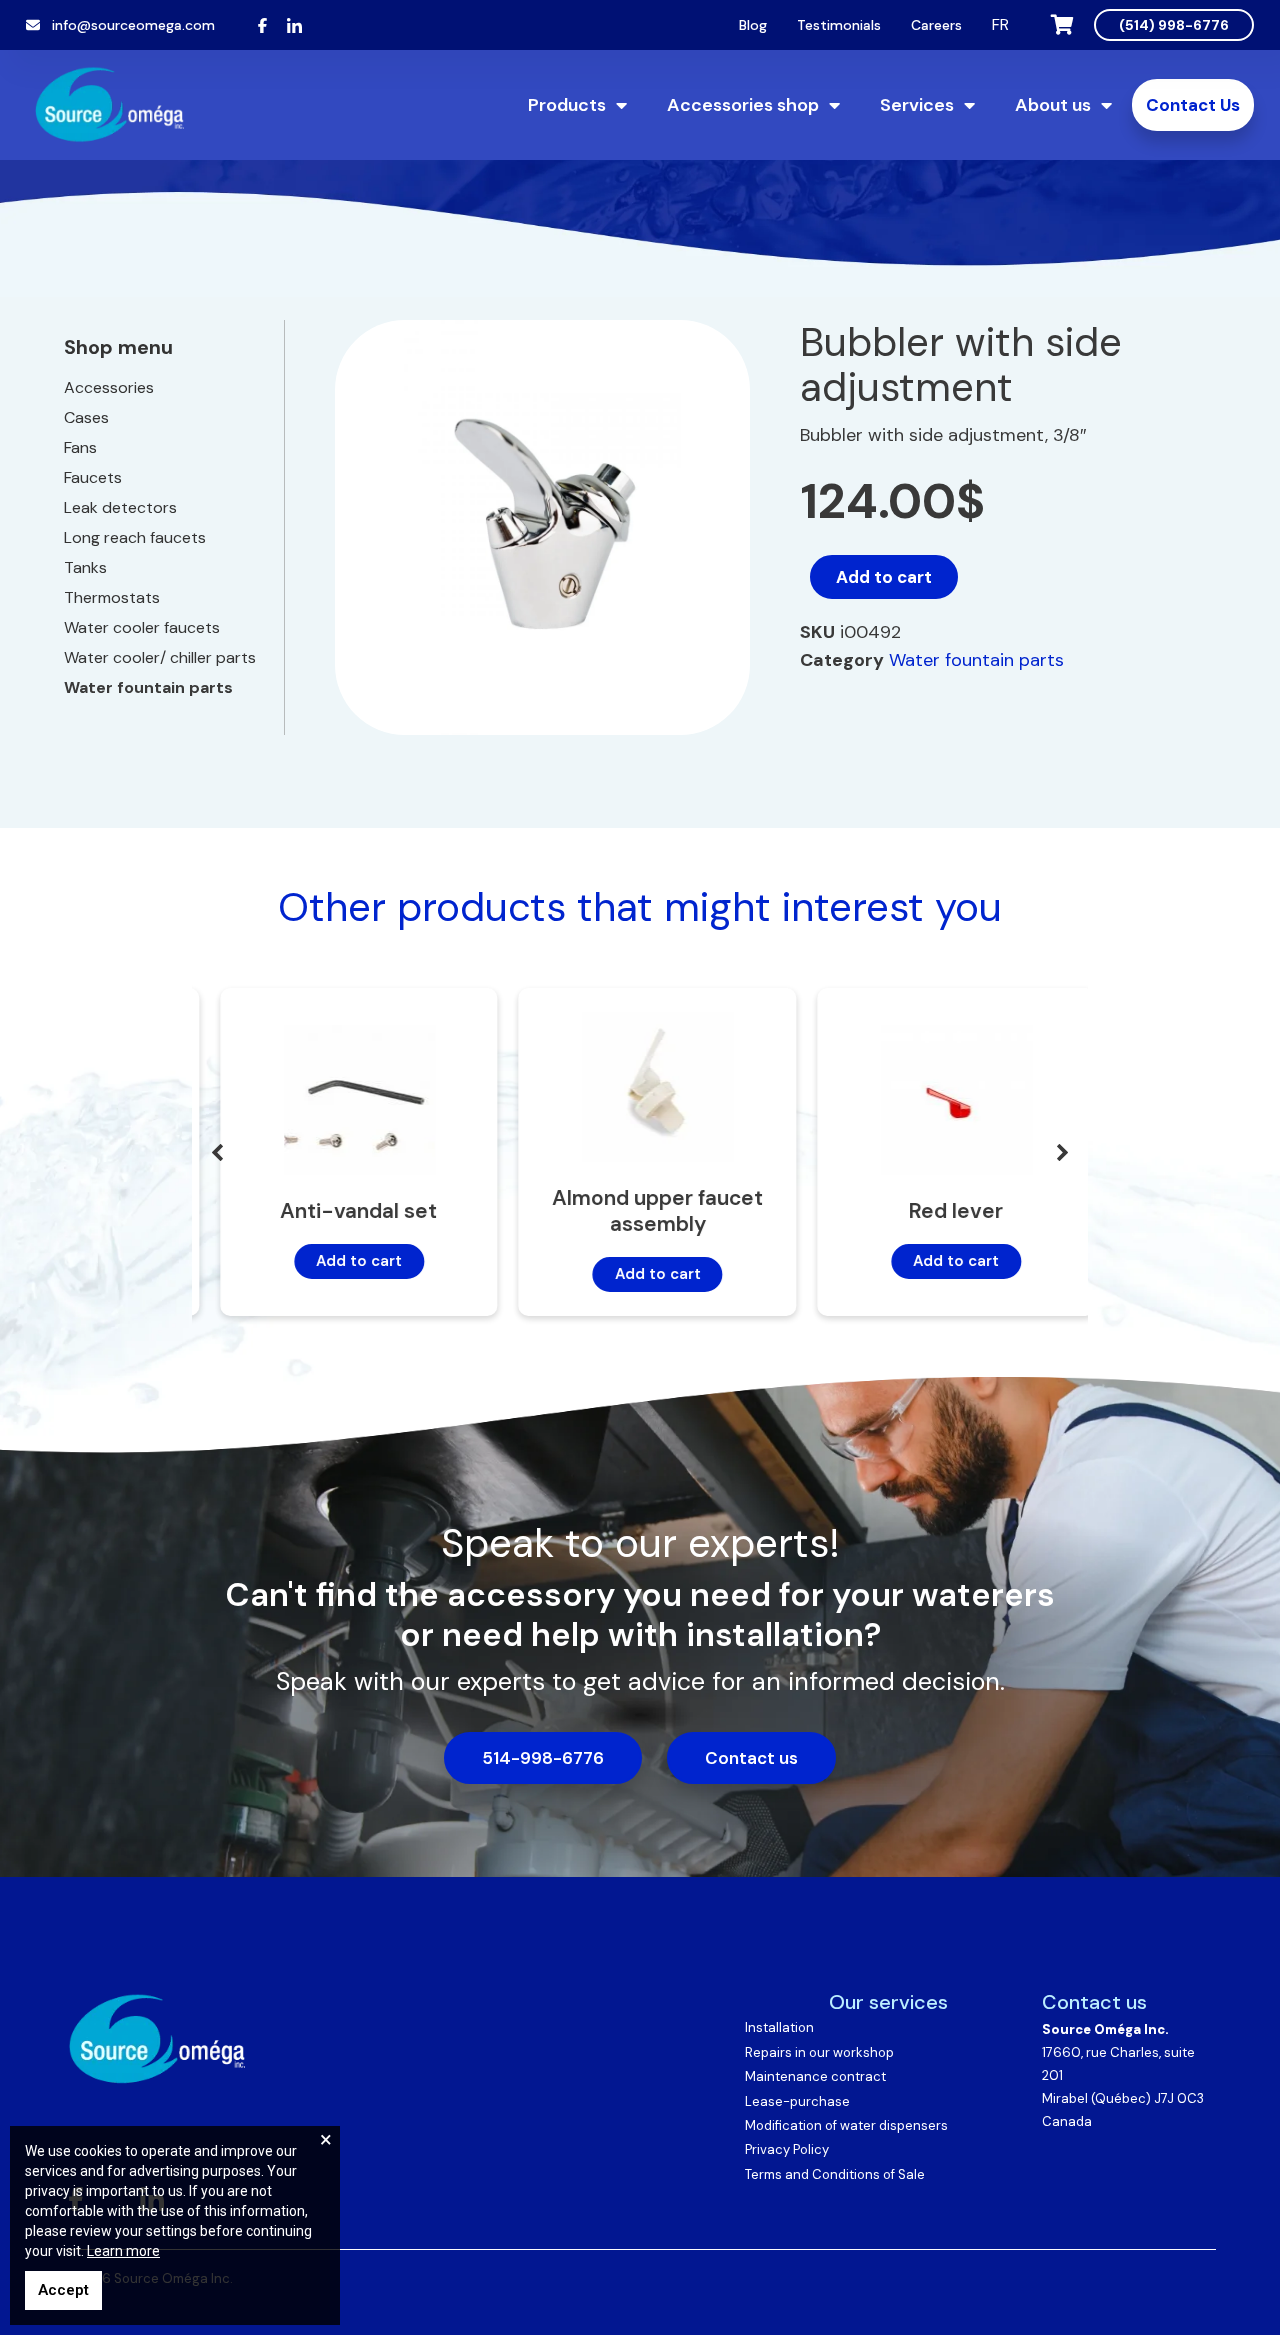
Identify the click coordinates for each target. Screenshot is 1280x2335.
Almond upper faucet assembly (639, 1211)
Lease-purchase (797, 2101)
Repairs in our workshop (819, 2052)
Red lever (939, 1211)
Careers (936, 25)
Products (567, 105)
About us (1053, 105)
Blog (753, 25)
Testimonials (839, 25)
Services (917, 105)
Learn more (123, 2251)
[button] (1063, 1152)
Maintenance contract (815, 2076)
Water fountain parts (976, 660)
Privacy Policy (787, 2149)
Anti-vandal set (341, 1211)
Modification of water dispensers (846, 2125)
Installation (779, 2027)
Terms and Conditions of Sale (835, 2174)
